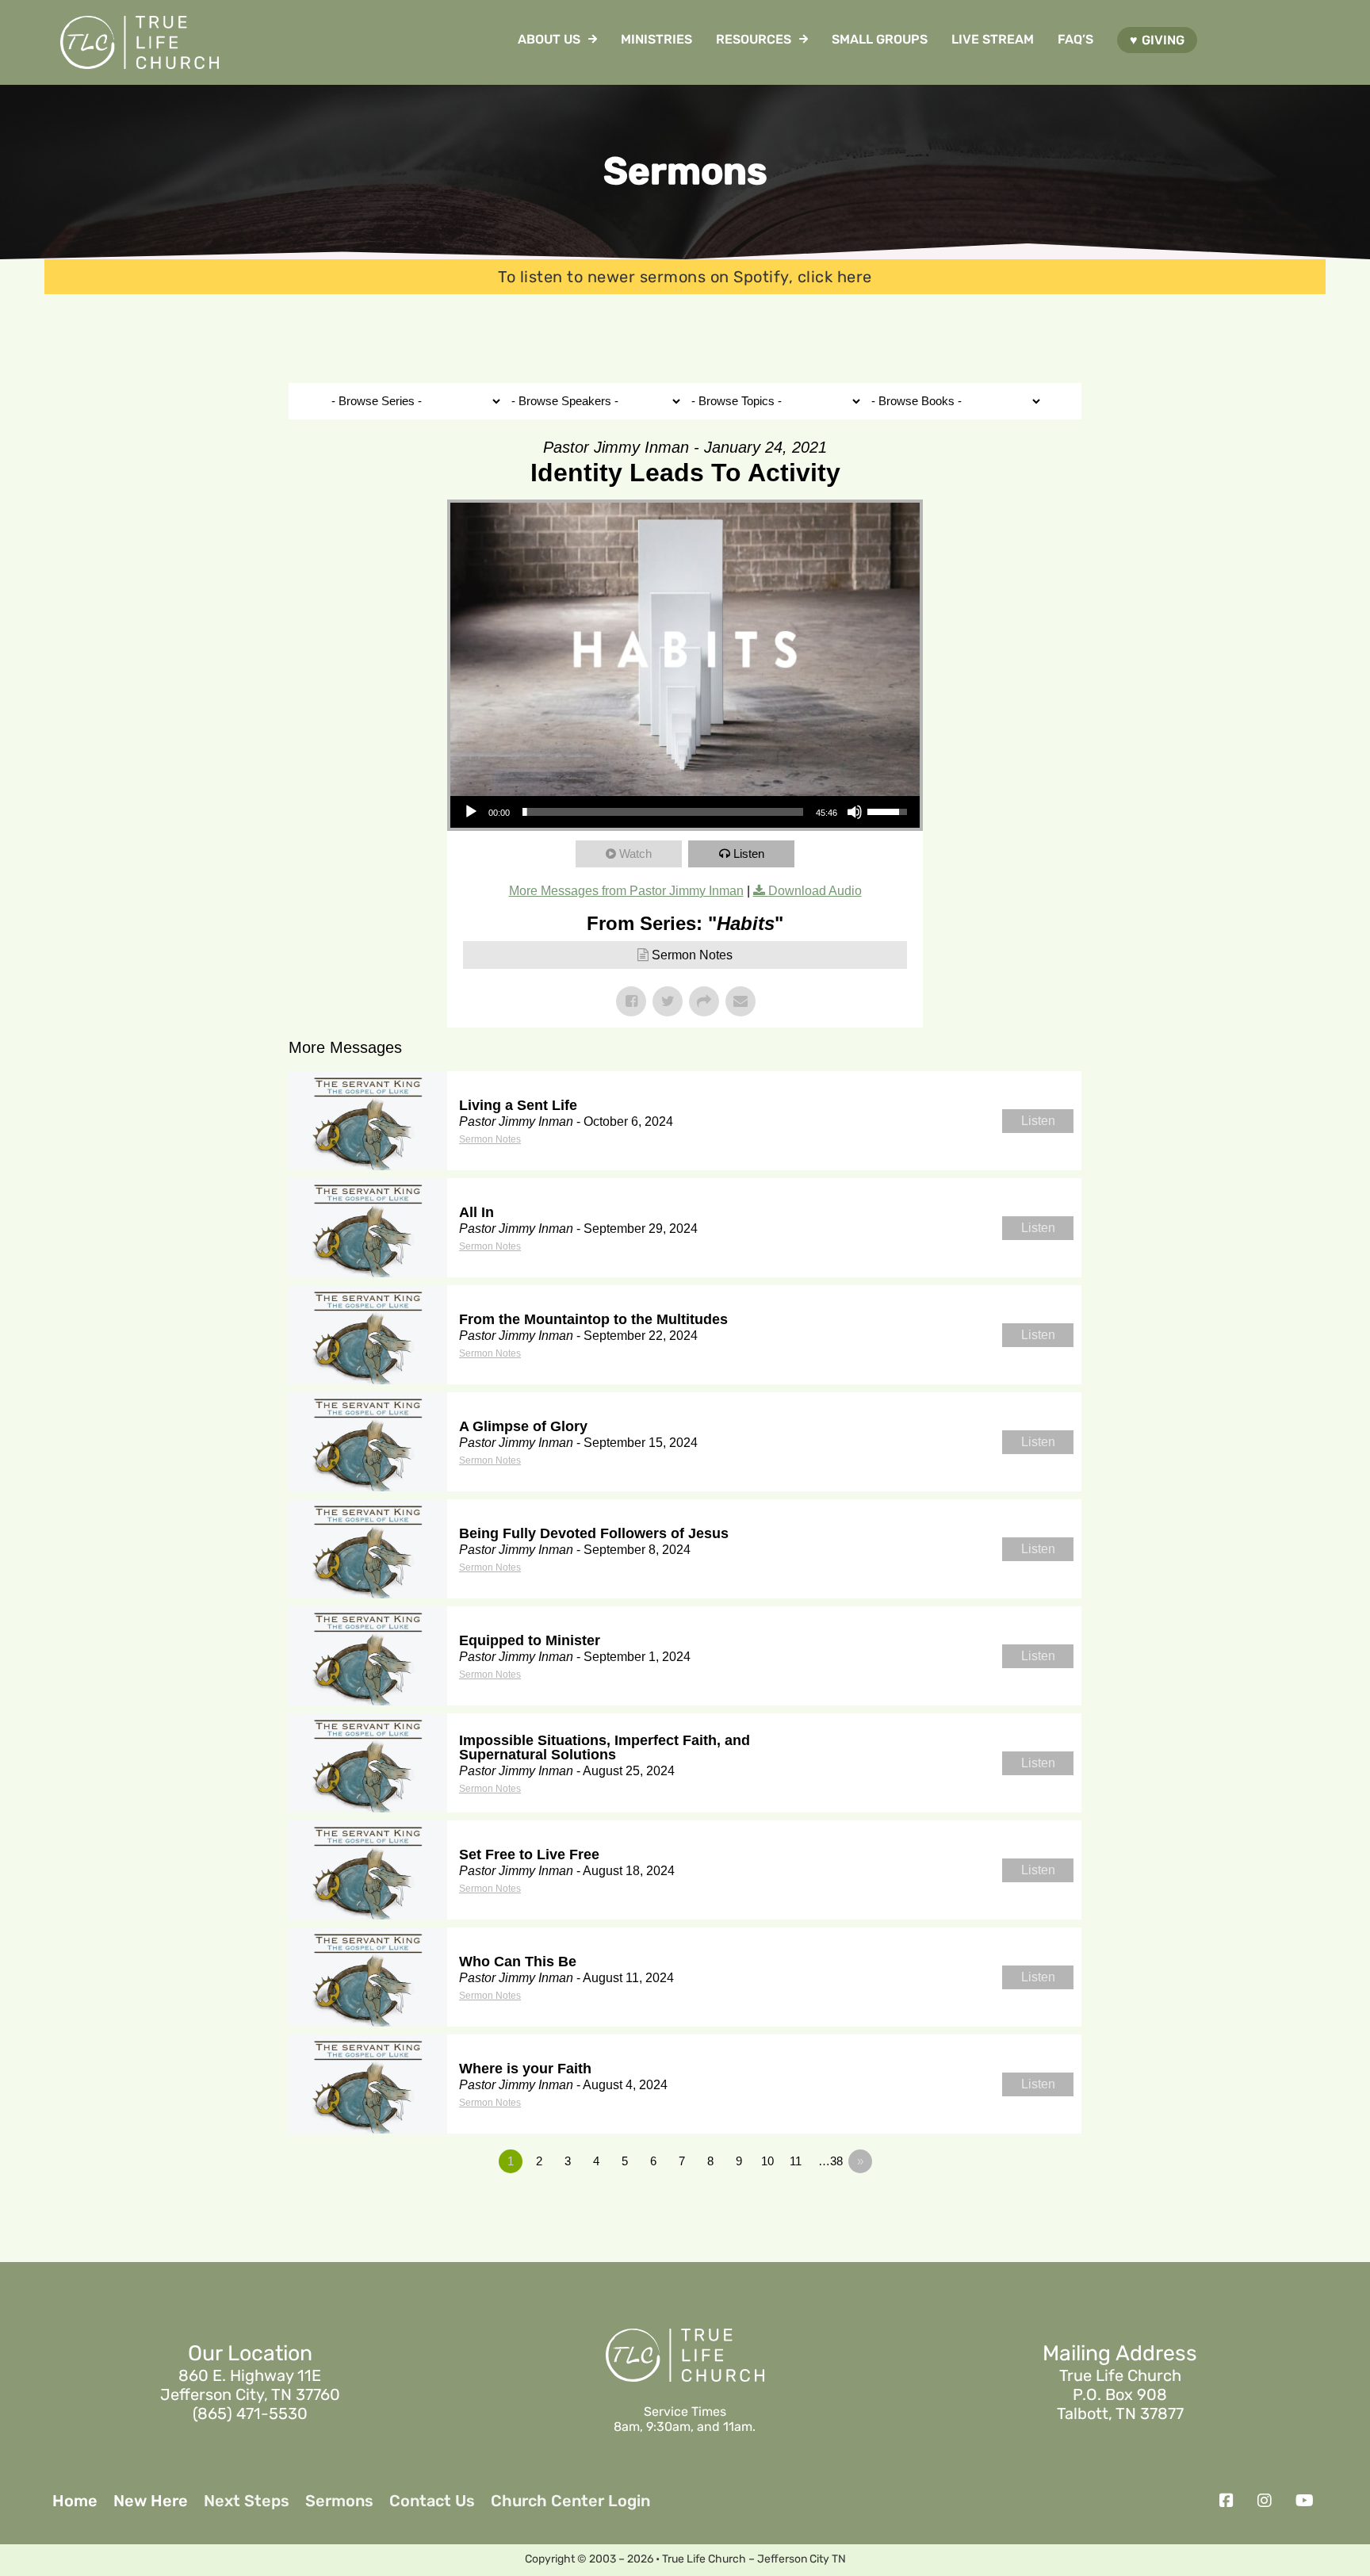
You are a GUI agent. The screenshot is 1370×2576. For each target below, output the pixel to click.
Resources (754, 39)
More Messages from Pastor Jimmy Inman (626, 891)
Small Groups (880, 39)
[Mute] (855, 812)
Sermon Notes (692, 955)
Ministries (656, 39)
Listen (749, 854)
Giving (1163, 40)
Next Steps (247, 2501)
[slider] (663, 812)
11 (796, 2161)
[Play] (471, 812)
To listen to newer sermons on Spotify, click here (685, 277)
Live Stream (993, 39)
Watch (635, 854)
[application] (685, 812)
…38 (830, 2161)
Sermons (339, 2501)
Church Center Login (570, 2501)
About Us (549, 39)
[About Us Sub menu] (593, 39)
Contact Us (432, 2501)
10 (767, 2161)
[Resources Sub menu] (804, 39)
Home (75, 2501)
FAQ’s (1075, 39)
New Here (151, 2501)
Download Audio (815, 891)
